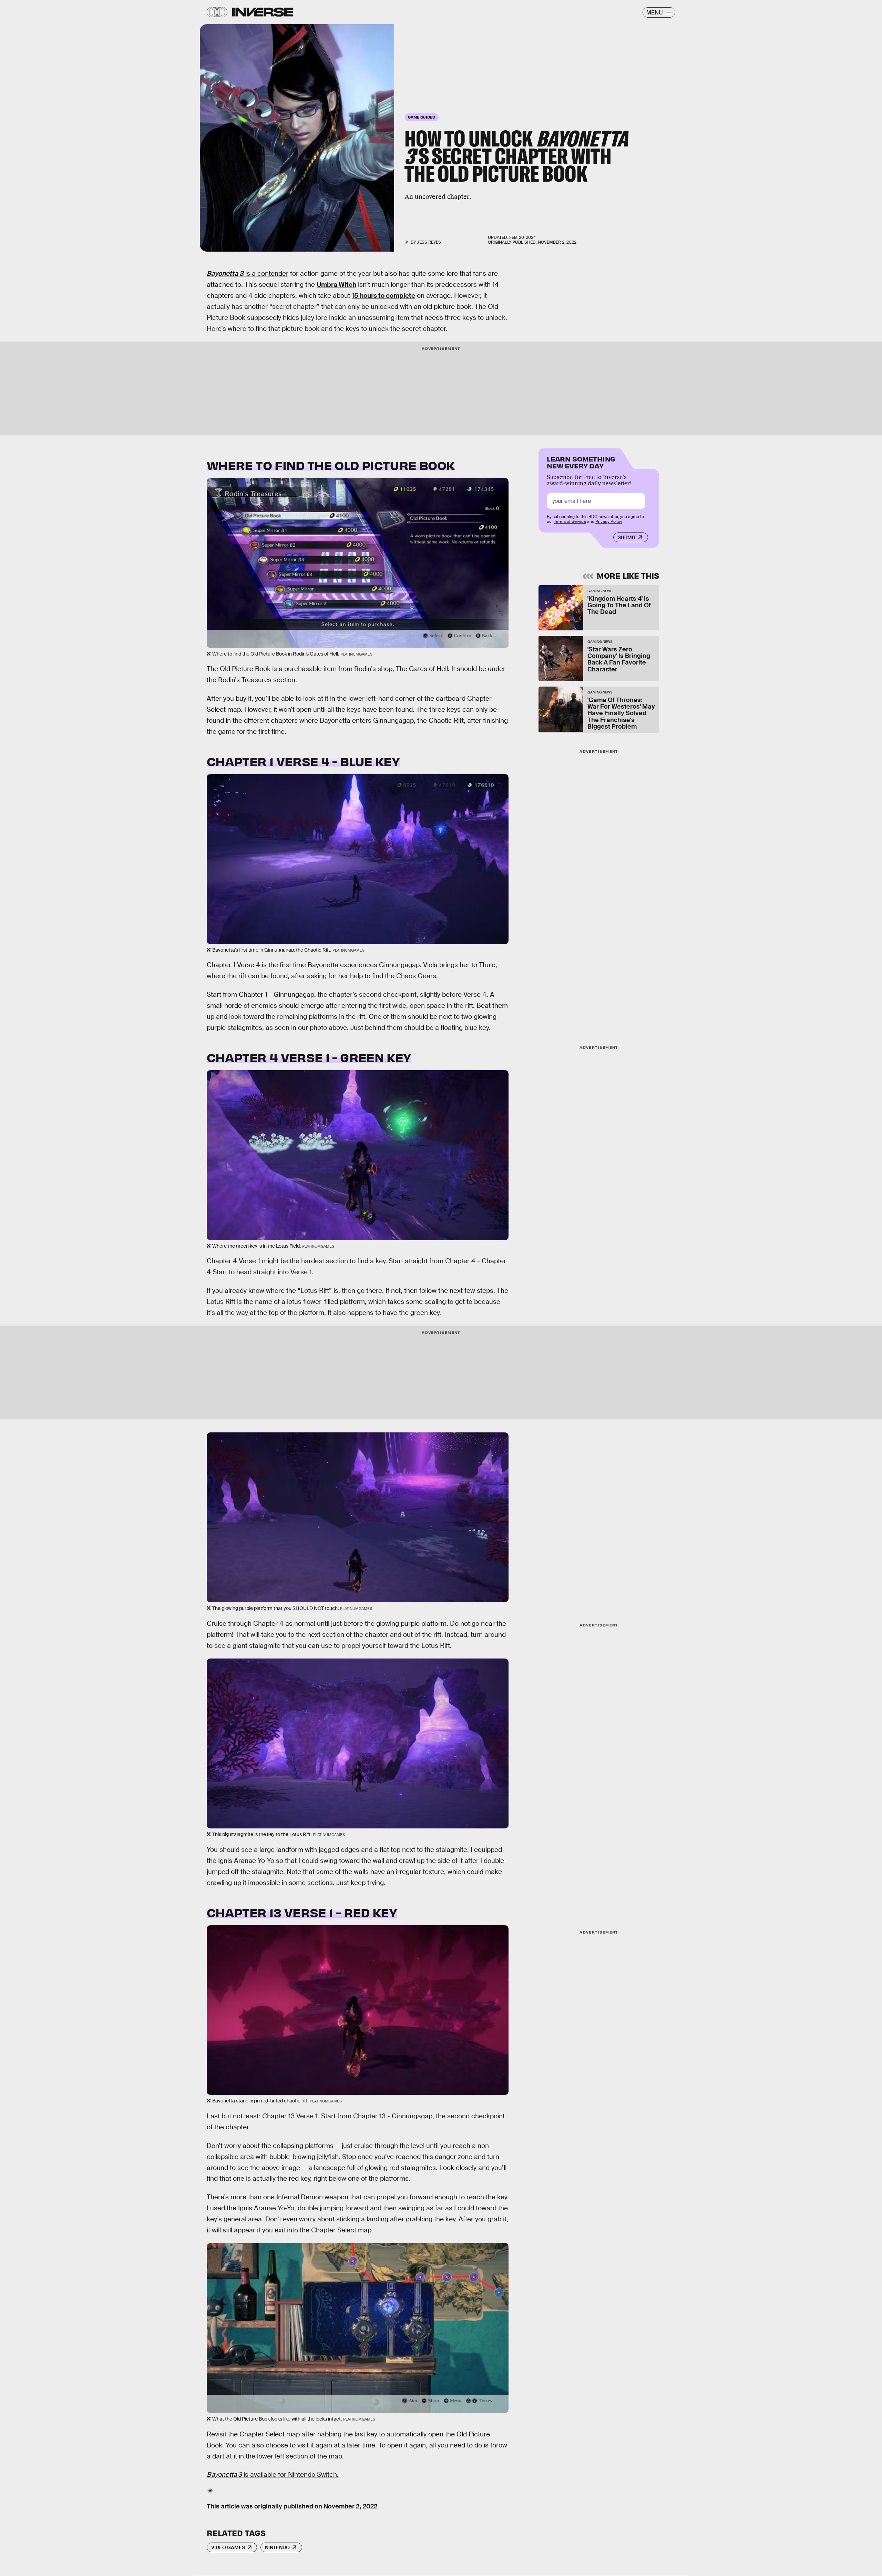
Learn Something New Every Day (581, 462)
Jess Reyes (429, 242)
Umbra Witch (336, 285)
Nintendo (277, 2547)
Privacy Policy (609, 521)
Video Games (228, 2547)
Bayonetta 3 (225, 273)
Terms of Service (570, 521)
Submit (627, 537)
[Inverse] (263, 12)
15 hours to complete (383, 296)
